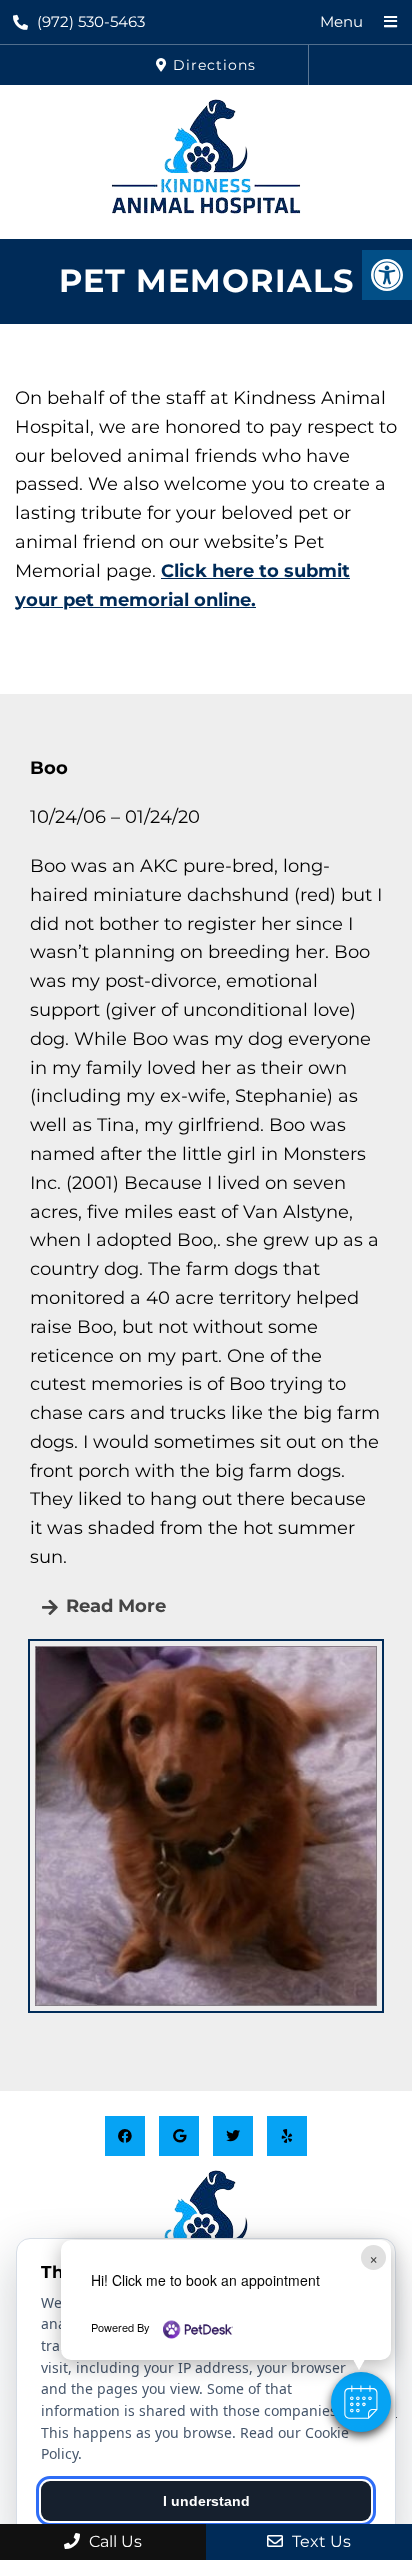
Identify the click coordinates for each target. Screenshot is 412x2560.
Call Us (113, 2541)
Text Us (319, 2541)
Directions (212, 65)
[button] (361, 2402)
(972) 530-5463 (91, 21)
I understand (206, 2501)
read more (113, 1606)
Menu (341, 21)
